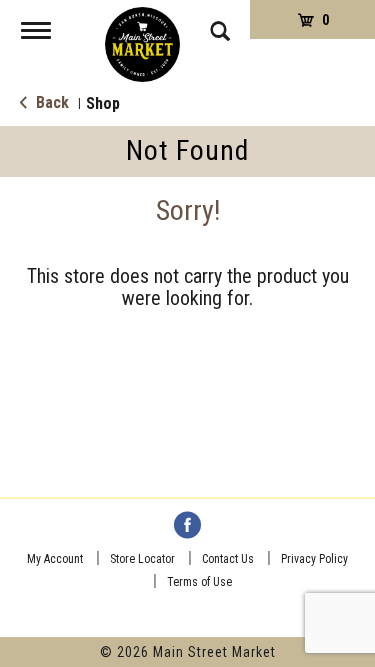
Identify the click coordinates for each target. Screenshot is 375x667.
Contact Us (228, 559)
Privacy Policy (314, 559)
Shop (103, 103)
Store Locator (142, 559)
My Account (55, 559)
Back (50, 102)
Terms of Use (199, 582)
